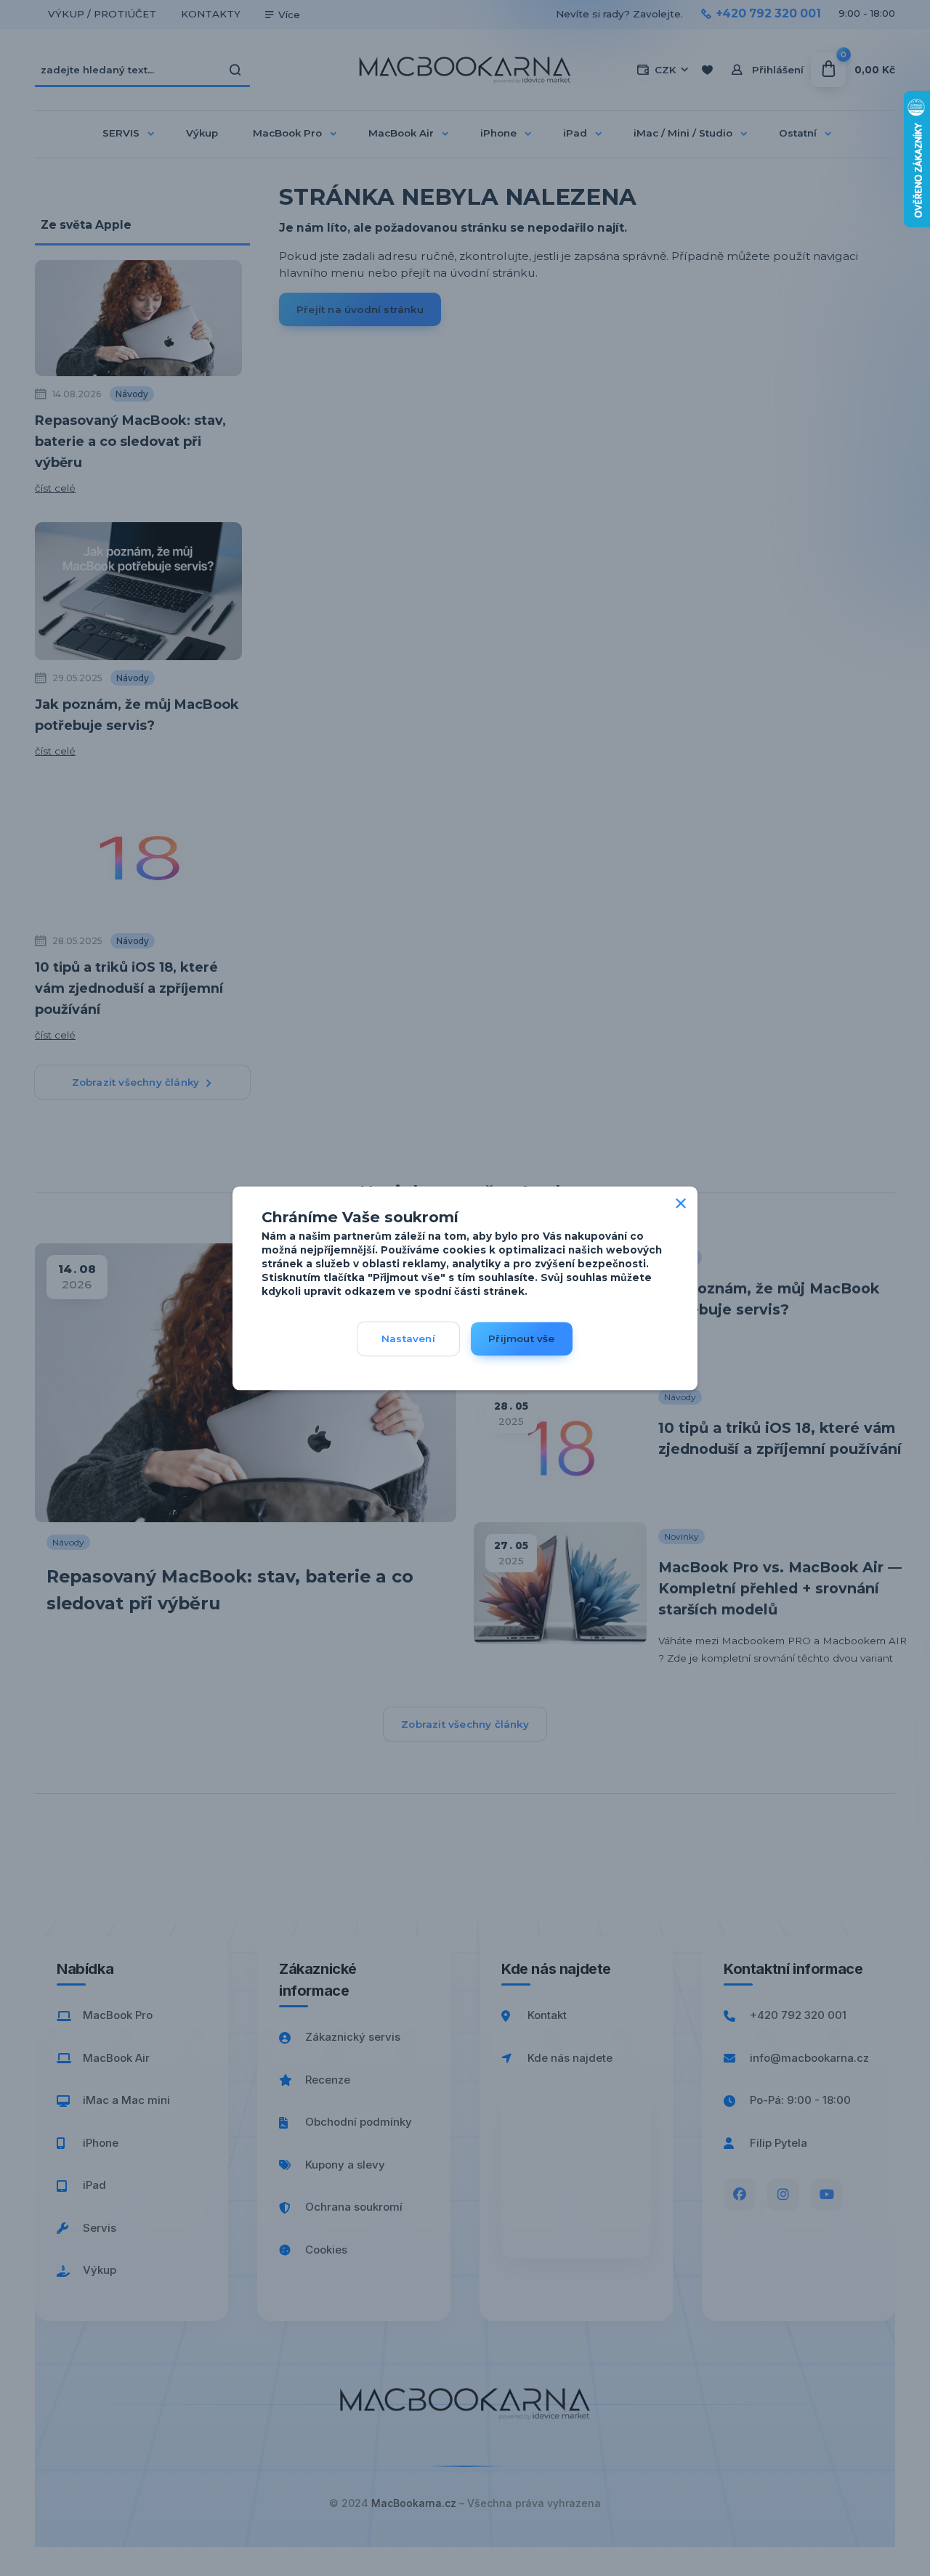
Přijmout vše (521, 1338)
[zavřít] (681, 1200)
